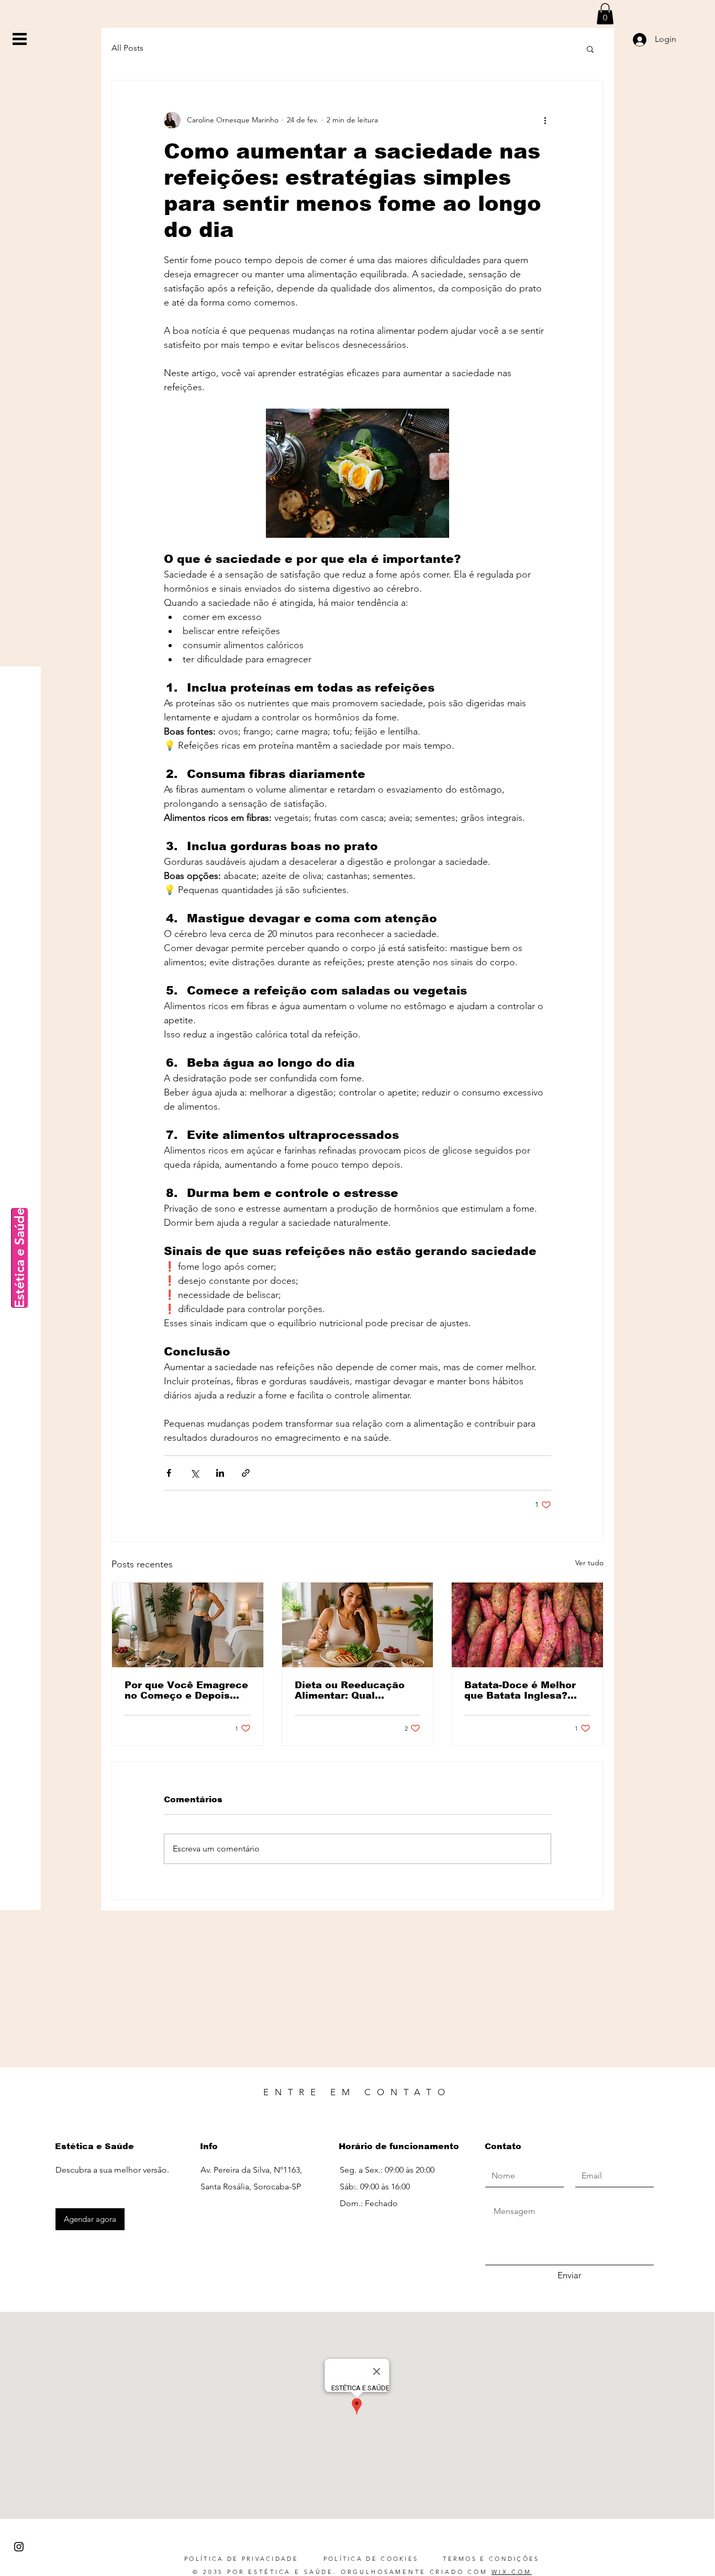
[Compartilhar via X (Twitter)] (194, 1473)
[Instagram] (19, 2547)
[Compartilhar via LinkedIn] (220, 1473)
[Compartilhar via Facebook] (169, 1473)
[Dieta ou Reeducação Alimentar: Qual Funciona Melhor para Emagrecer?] (358, 1625)
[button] (20, 39)
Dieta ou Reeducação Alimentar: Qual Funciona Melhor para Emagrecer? (350, 1690)
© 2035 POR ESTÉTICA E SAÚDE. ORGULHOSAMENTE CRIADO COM (362, 2572)
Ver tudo (589, 1563)
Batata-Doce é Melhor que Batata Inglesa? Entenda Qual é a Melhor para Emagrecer (524, 1690)
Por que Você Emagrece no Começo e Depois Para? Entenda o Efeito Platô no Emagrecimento (186, 1690)
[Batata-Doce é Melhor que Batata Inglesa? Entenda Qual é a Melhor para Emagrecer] (527, 1625)
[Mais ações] (545, 120)
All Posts (127, 48)
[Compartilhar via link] (246, 1473)
